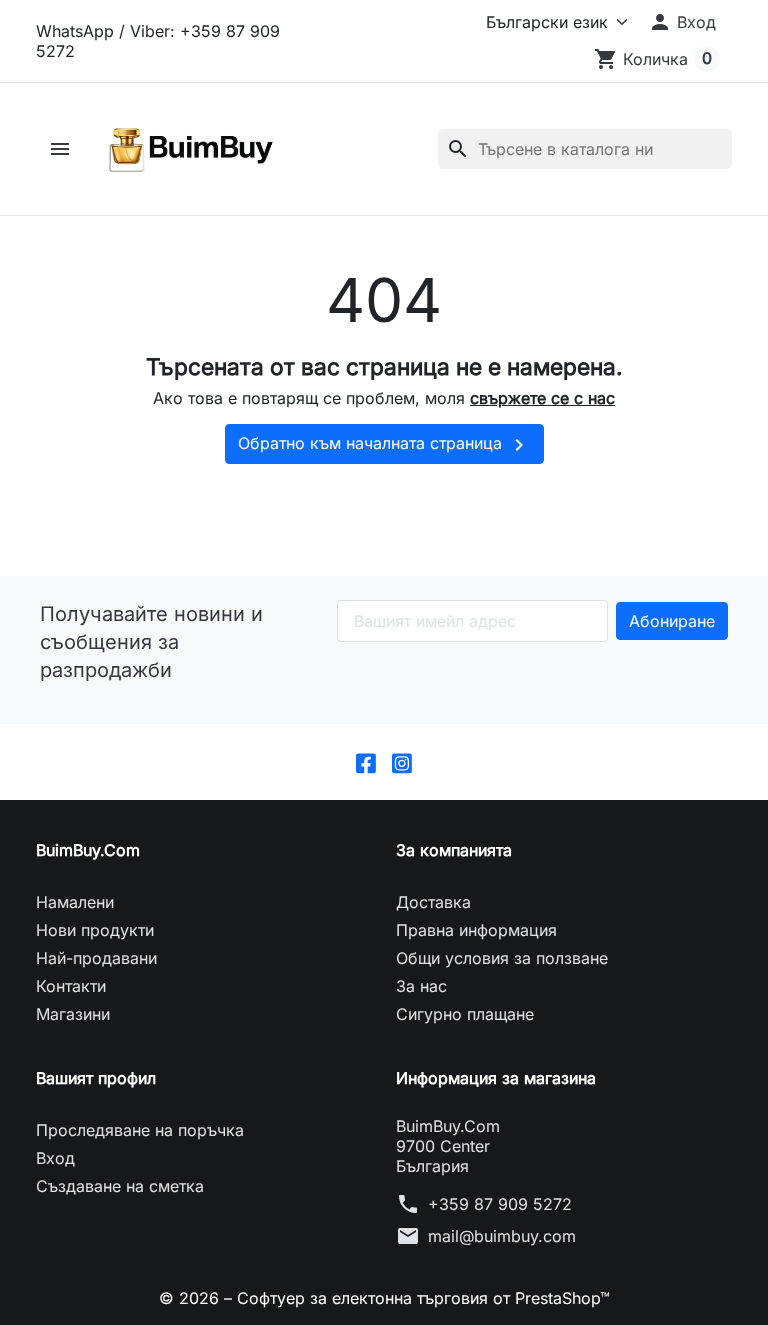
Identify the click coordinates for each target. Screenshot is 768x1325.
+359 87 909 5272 (500, 1204)
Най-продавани (96, 958)
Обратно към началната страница (384, 445)
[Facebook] (366, 762)
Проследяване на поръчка (140, 1130)
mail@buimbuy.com (502, 1236)
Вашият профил (96, 1078)
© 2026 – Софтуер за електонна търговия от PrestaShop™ (384, 1298)
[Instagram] (402, 762)
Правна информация (476, 930)
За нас (421, 986)
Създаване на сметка (120, 1186)
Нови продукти (95, 930)
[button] (682, 22)
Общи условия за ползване (502, 958)
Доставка (433, 902)
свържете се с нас (542, 398)
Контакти (71, 986)
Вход (55, 1158)
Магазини (73, 1014)
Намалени (75, 902)
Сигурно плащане (465, 1014)
